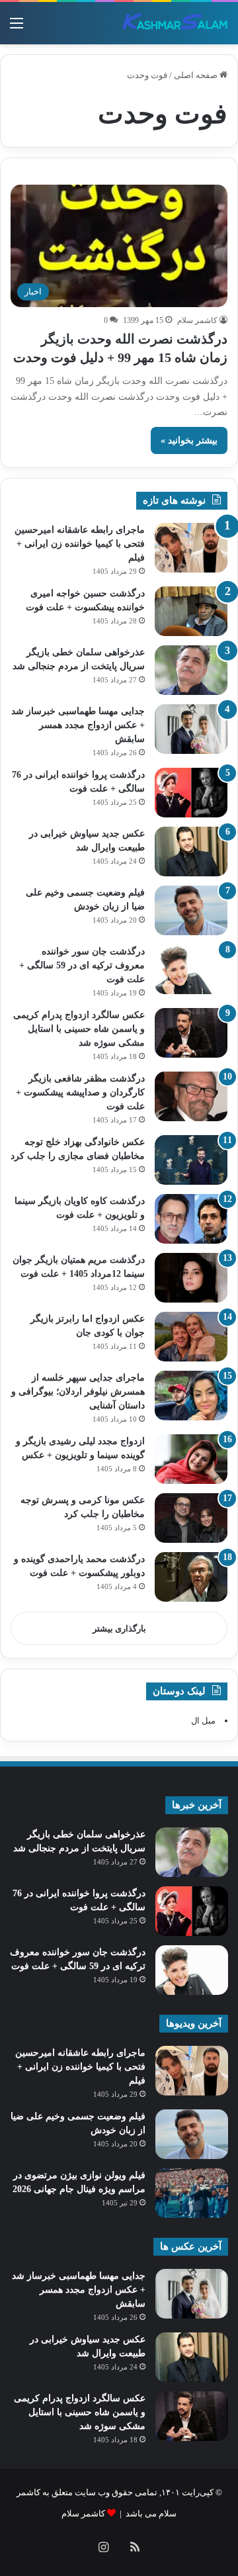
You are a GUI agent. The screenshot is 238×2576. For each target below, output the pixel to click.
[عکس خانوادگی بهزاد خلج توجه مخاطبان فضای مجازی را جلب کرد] (191, 1160)
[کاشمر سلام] (175, 23)
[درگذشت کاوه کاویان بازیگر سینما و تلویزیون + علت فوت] (191, 1219)
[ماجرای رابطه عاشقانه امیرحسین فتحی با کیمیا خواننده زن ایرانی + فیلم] (191, 548)
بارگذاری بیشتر (119, 1629)
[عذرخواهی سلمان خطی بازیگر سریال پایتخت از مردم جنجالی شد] (191, 670)
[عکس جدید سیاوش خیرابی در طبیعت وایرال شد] (191, 851)
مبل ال (203, 1721)
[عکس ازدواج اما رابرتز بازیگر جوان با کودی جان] (191, 1337)
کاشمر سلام (197, 320)
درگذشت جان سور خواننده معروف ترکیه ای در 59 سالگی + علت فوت (82, 965)
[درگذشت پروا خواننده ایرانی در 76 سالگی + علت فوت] (191, 793)
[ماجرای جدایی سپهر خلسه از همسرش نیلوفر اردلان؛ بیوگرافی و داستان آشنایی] (191, 1396)
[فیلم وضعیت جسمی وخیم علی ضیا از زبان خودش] (191, 910)
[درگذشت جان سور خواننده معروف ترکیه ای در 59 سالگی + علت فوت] (191, 969)
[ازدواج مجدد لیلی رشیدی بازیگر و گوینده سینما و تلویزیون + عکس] (191, 1459)
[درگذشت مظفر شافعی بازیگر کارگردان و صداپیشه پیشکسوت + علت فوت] (191, 1096)
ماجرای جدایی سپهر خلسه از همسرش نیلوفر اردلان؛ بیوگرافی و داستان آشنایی (78, 1392)
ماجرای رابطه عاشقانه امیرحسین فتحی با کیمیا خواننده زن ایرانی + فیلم (80, 544)
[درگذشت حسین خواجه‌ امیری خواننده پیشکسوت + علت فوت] (191, 611)
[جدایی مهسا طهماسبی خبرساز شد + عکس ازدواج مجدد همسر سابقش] (191, 729)
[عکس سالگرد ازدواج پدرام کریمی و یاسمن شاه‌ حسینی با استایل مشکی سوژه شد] (191, 1033)
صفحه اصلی (197, 75)
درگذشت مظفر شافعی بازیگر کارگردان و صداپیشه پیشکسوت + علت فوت (80, 1092)
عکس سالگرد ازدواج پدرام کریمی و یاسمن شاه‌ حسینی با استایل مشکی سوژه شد (79, 1029)
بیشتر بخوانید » (189, 440)
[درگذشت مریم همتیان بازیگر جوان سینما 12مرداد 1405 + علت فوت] (191, 1278)
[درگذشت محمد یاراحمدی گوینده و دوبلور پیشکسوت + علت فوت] (191, 1577)
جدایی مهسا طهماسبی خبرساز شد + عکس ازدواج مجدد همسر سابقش (78, 725)
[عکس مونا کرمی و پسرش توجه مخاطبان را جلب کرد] (191, 1518)
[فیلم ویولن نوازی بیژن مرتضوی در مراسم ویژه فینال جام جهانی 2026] (192, 2193)
